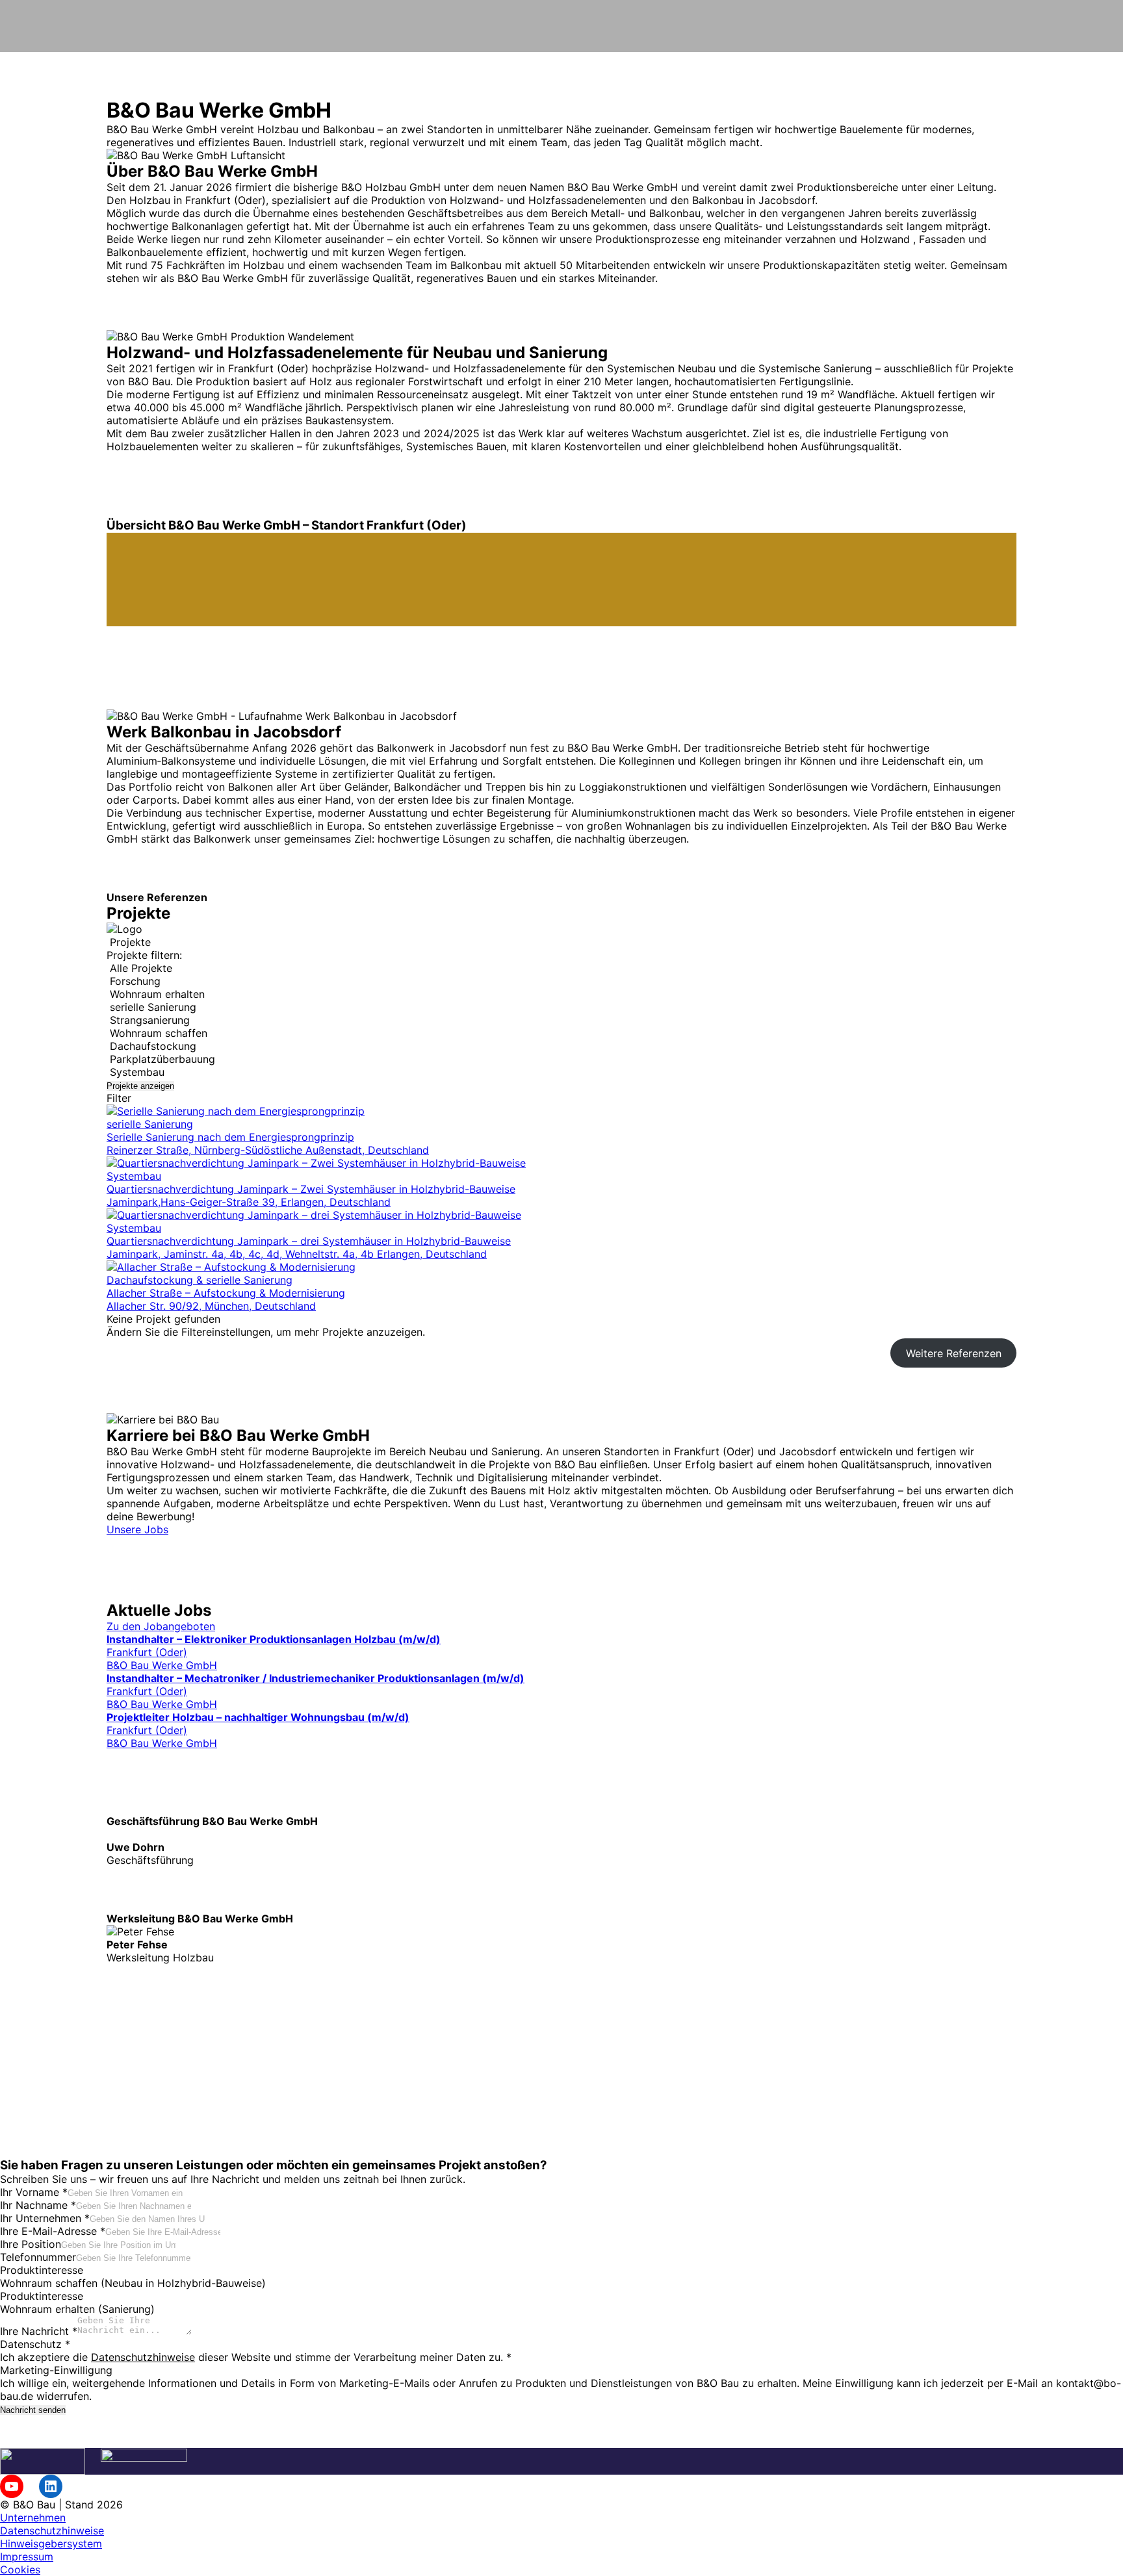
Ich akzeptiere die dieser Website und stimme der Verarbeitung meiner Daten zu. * (256, 2357)
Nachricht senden (33, 2410)
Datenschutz (35, 2344)
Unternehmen (33, 2518)
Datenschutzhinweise (143, 2357)
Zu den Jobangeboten (161, 1626)
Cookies (20, 2570)
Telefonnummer (38, 2257)
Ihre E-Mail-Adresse (53, 2231)
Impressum (27, 2557)
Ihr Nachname (38, 2205)
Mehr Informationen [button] (155, 2073)
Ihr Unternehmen (45, 2218)
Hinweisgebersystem (51, 2544)
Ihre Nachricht (39, 2331)
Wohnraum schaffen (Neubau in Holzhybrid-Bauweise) (133, 2283)
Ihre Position (31, 2244)
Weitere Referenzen (954, 1353)
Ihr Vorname (34, 2192)
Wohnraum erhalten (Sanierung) (77, 2309)
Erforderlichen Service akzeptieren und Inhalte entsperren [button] (249, 2086)
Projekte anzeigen (140, 1086)
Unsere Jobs (137, 1529)
